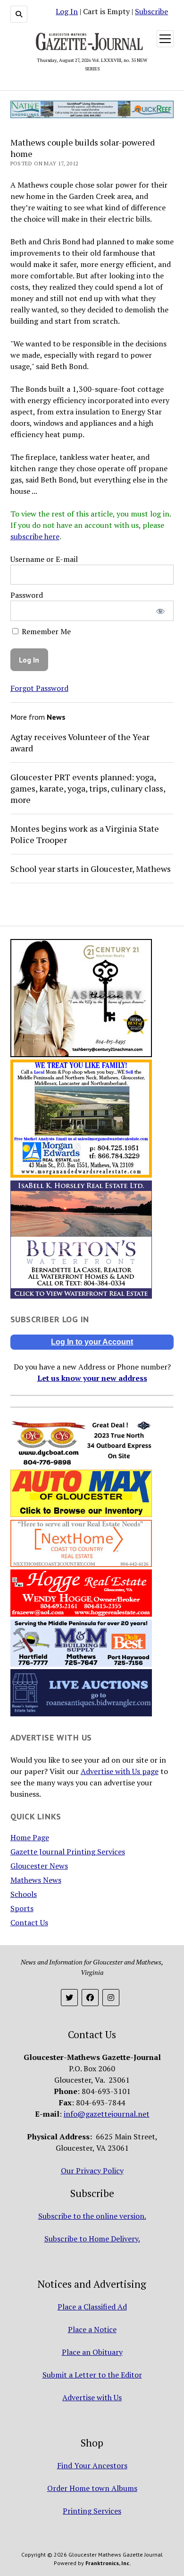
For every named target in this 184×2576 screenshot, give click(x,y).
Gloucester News (39, 1866)
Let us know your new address (92, 1378)
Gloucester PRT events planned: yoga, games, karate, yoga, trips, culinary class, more (88, 788)
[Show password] (160, 611)
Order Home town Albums (92, 2488)
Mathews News (36, 1880)
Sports (22, 1908)
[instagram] (111, 1998)
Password (27, 595)
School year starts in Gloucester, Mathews (91, 869)
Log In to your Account (92, 1342)
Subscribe (151, 11)
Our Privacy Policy (92, 2171)
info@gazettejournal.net (107, 2114)
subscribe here (35, 536)
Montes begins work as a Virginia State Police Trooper (85, 834)
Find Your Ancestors (92, 2465)
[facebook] (90, 1998)
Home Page (30, 1837)
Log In (67, 11)
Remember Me (45, 631)
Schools (24, 1894)
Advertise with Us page (120, 1771)
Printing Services (92, 2511)
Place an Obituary (92, 2352)
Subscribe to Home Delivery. (92, 2239)
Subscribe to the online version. (92, 2216)
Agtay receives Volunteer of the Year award (80, 742)
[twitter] (69, 1998)
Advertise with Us (92, 2397)
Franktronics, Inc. (108, 2563)
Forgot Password (39, 688)
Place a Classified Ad (92, 2307)
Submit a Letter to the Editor (92, 2375)
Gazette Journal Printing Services (68, 1852)
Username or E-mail (44, 559)
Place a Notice (92, 2329)
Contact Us (29, 1922)
